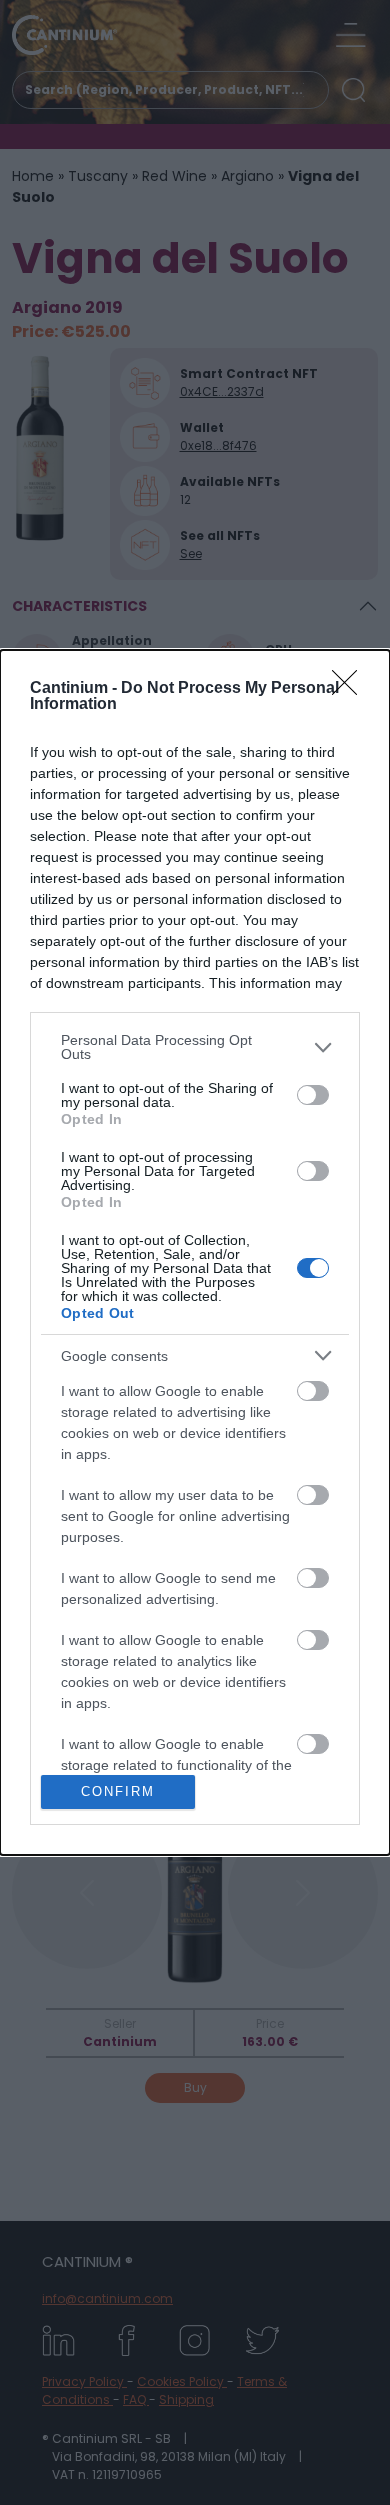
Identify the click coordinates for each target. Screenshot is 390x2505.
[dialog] (195, 1252)
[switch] (313, 1095)
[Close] (351, 689)
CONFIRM (118, 1791)
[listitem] (195, 1047)
